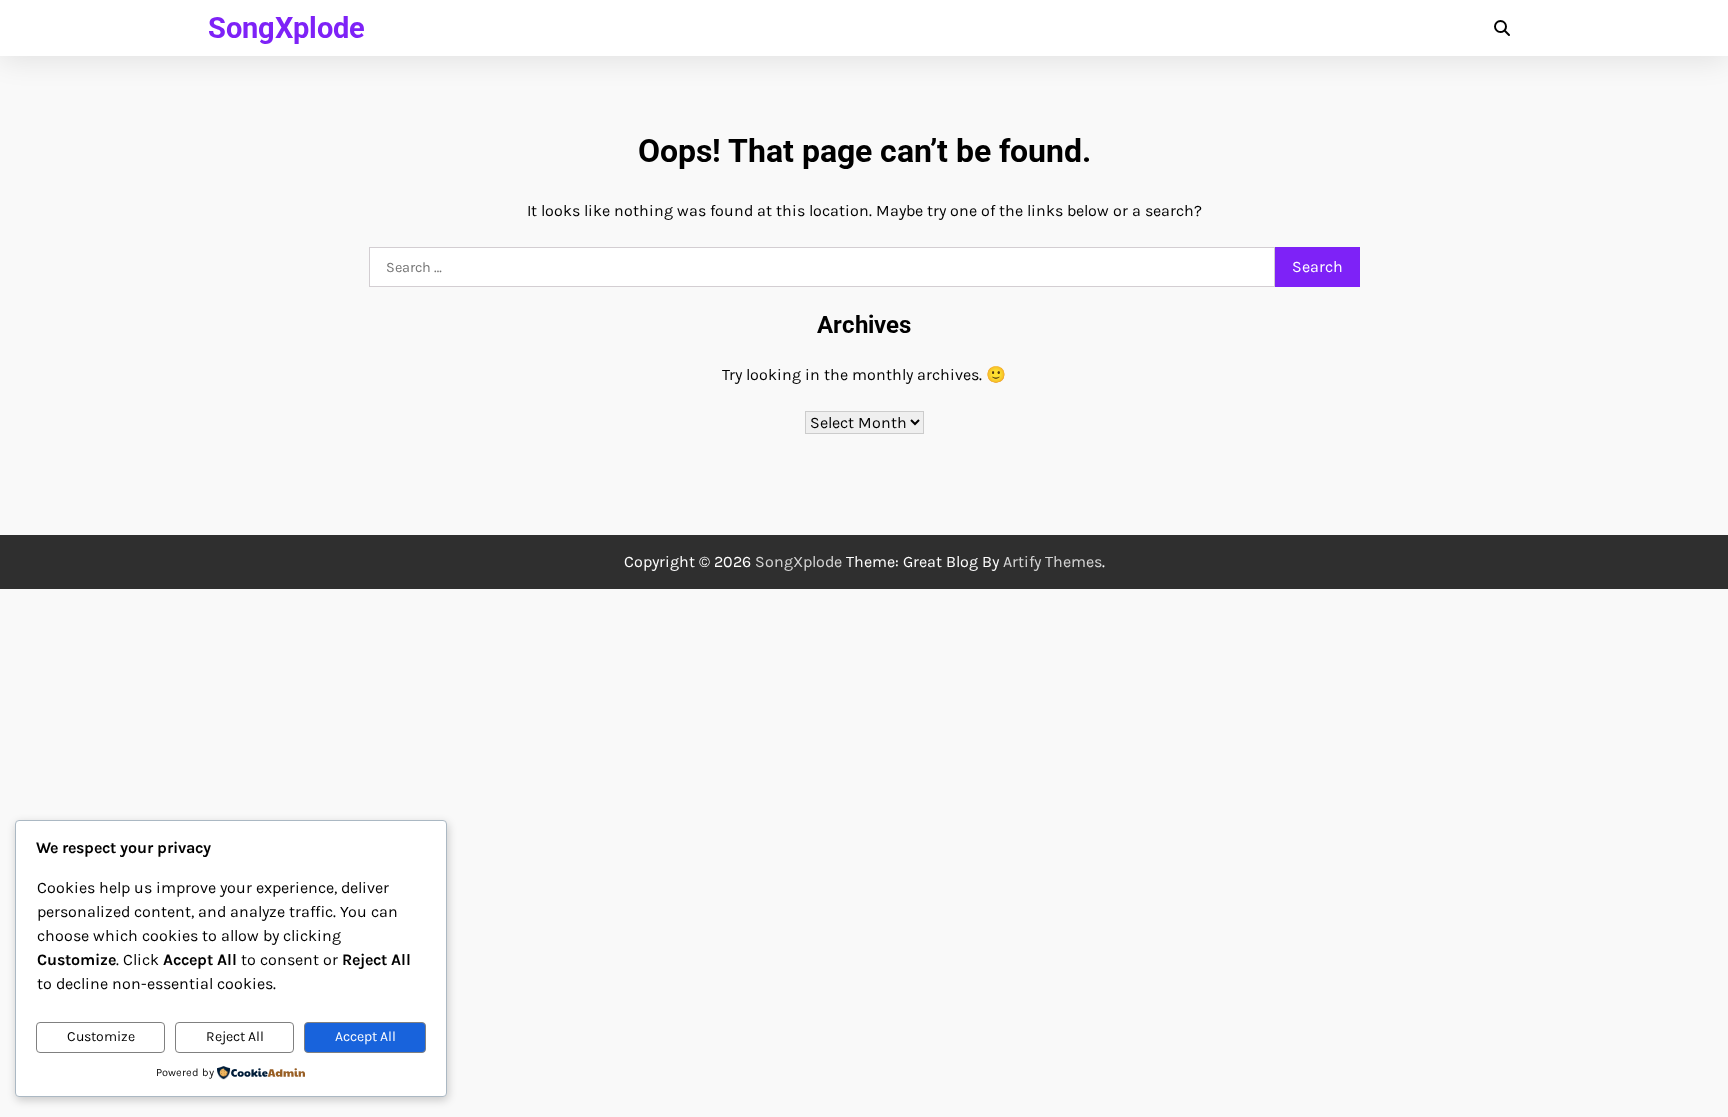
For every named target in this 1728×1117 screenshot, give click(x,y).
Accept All (365, 1036)
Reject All (235, 1036)
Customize (101, 1036)
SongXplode (286, 28)
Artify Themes (1052, 561)
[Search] (1502, 28)
